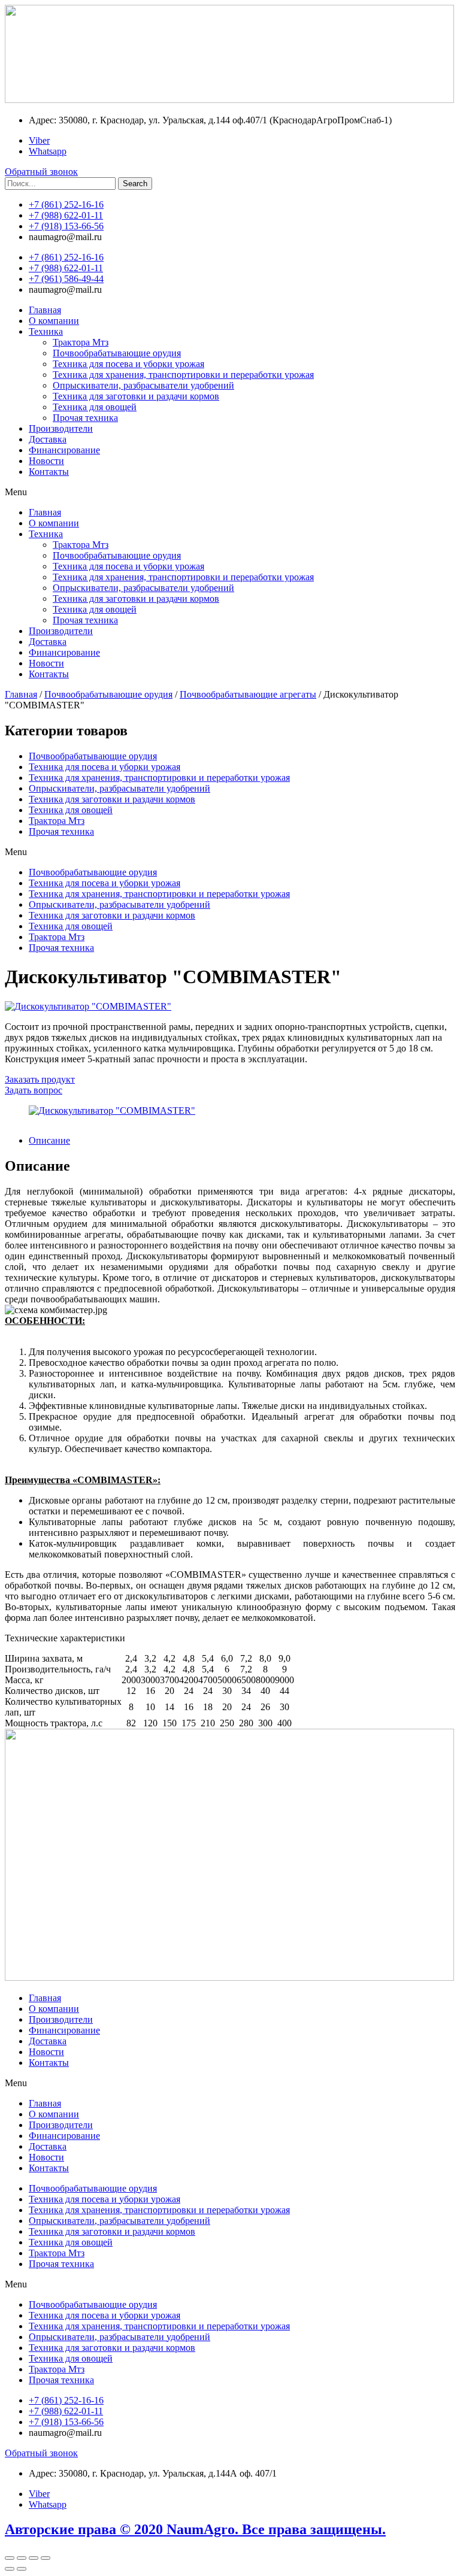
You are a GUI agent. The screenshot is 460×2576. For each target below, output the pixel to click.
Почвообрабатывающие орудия (117, 353)
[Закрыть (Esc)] (10, 2558)
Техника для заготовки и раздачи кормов (136, 396)
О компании (54, 321)
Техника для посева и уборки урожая (128, 364)
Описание (49, 1140)
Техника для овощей (95, 407)
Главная (45, 310)
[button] (230, 492)
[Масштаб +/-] (46, 2558)
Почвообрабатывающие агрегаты (248, 694)
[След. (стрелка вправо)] (22, 2569)
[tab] (242, 1141)
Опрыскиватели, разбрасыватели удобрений (143, 385)
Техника (46, 331)
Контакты (49, 472)
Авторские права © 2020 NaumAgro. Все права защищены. (195, 2529)
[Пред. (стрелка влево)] (10, 2569)
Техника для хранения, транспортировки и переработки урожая (183, 375)
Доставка (48, 439)
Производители (61, 428)
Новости (46, 461)
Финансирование (64, 450)
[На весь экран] (34, 2558)
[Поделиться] (22, 2558)
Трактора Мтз (81, 342)
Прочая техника (85, 418)
